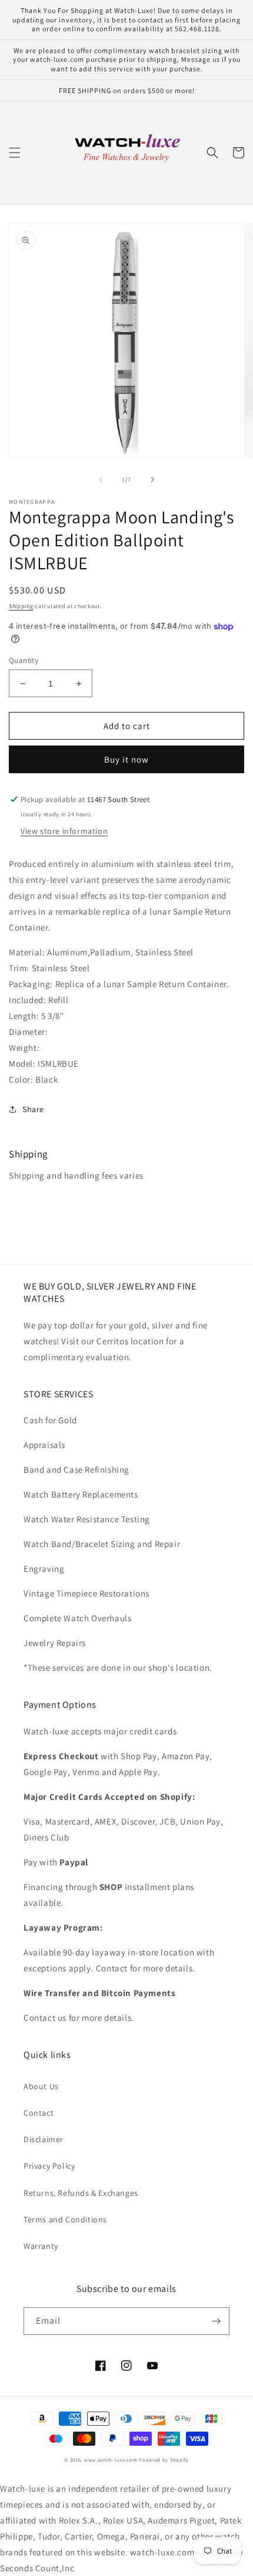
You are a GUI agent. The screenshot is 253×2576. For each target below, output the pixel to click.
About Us (41, 2086)
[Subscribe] (216, 2321)
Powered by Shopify (164, 2460)
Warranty (41, 2246)
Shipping (21, 606)
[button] (15, 153)
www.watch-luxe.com (111, 2460)
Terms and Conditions (65, 2219)
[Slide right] (152, 480)
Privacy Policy (49, 2166)
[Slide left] (101, 480)
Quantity (24, 660)
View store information (64, 831)
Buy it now (126, 759)
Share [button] (33, 1109)
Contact (39, 2113)
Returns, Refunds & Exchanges (81, 2193)
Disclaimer (44, 2139)
